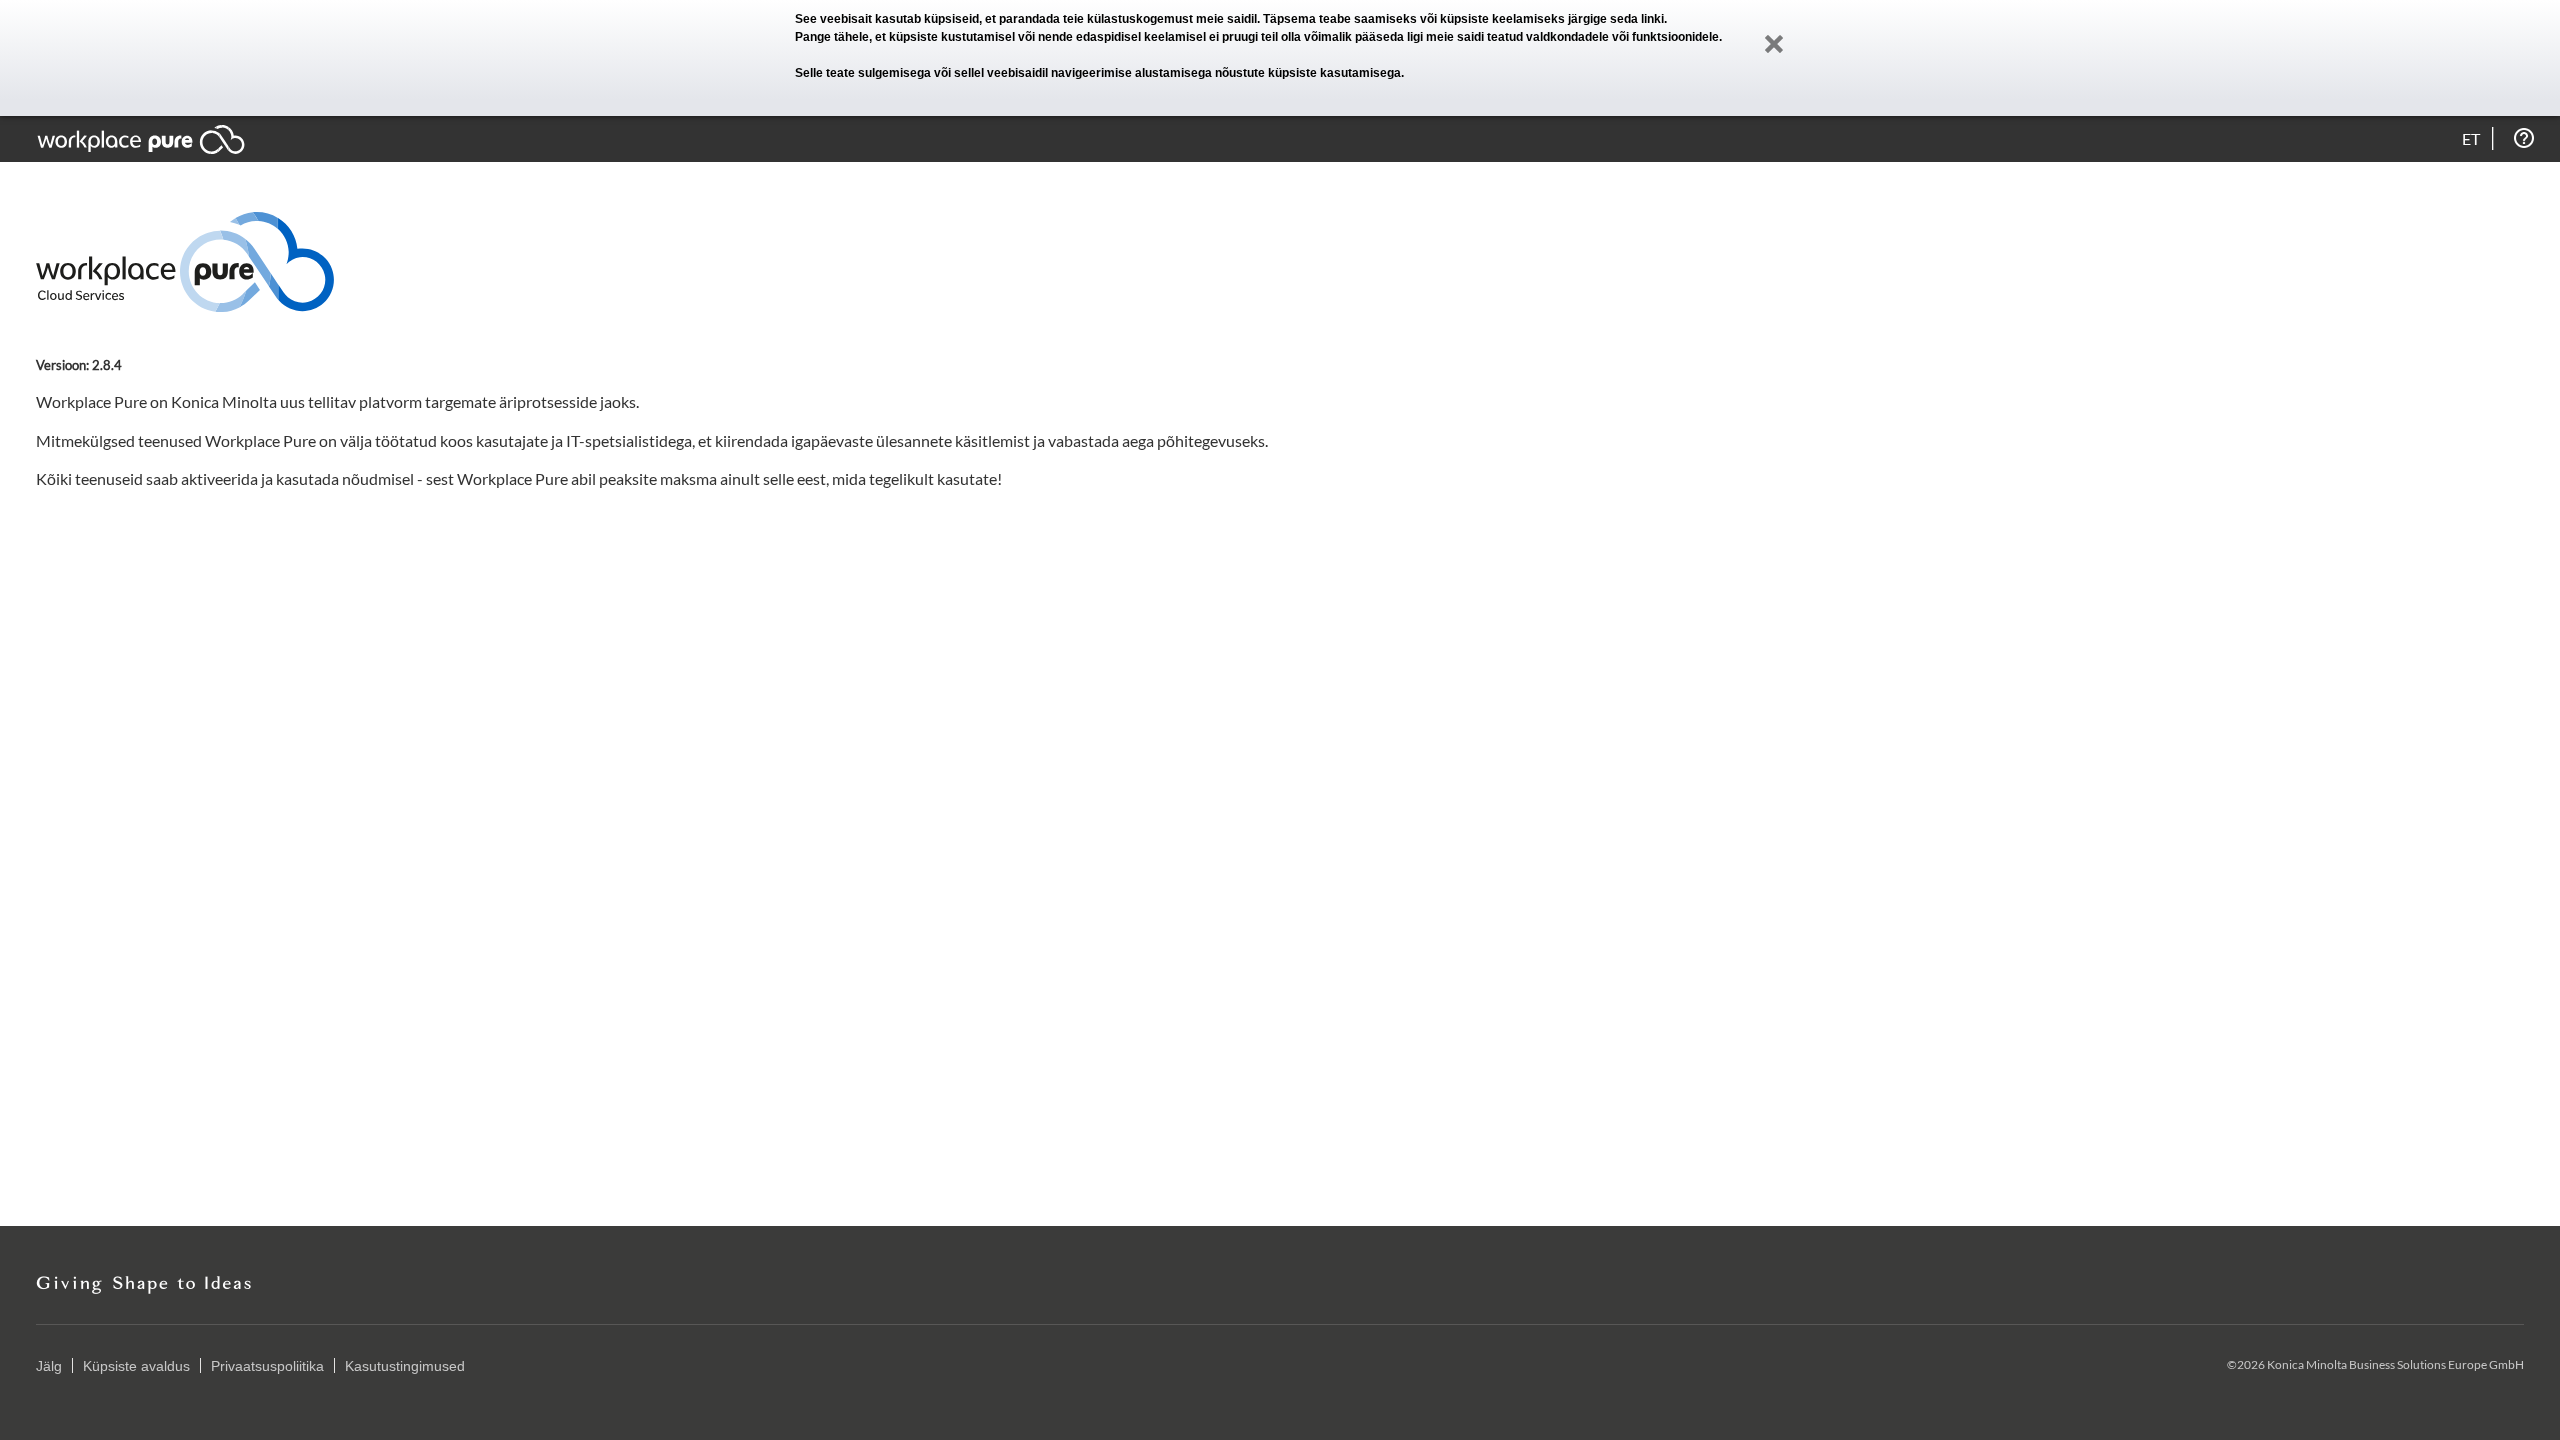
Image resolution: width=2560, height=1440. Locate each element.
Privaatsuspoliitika (267, 1366)
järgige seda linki (1616, 19)
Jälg (49, 1366)
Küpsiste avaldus (136, 1366)
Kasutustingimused (405, 1366)
